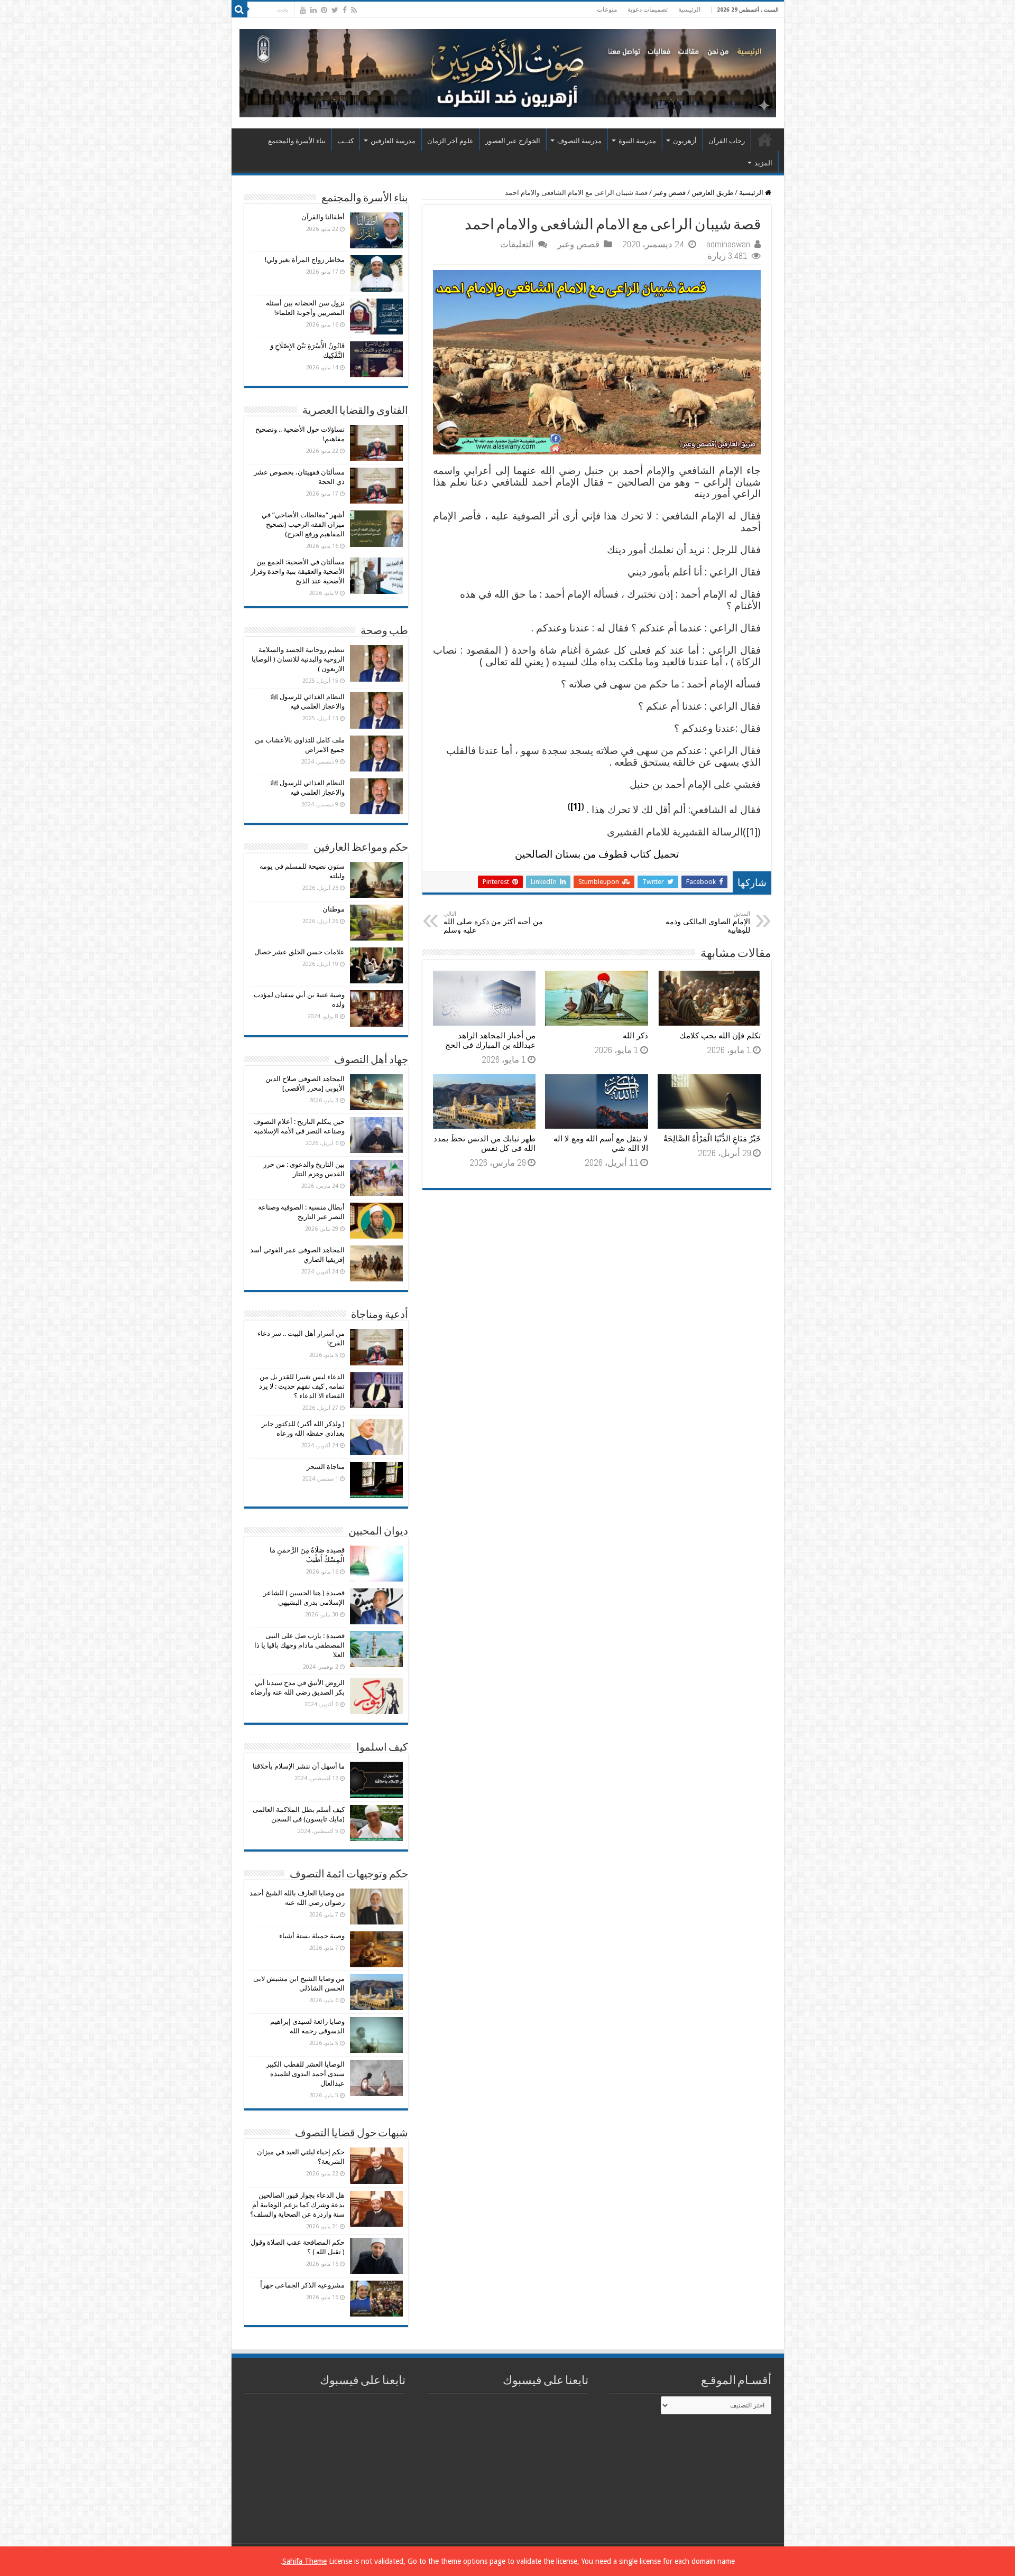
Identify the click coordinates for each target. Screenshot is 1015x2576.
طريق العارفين (712, 193)
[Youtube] (303, 10)
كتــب (345, 141)
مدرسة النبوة (637, 141)
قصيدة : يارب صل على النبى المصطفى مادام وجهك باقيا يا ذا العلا (299, 1645)
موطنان (334, 909)
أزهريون (685, 141)
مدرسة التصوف (579, 141)
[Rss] (354, 10)
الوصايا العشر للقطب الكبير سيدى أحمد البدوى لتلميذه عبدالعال (305, 2074)
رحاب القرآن (727, 141)
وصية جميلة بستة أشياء (312, 1936)
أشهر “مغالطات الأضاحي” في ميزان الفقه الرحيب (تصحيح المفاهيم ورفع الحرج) (303, 524)
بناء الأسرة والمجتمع (297, 141)
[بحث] (239, 10)
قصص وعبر (670, 193)
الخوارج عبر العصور (513, 141)
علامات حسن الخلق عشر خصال (299, 952)
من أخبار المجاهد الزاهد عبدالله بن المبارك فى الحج (490, 1040)
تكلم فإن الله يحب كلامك (720, 1036)
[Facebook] (345, 10)
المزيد (763, 163)
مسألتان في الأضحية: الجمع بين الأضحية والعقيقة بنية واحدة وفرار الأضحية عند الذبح (298, 571)
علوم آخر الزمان (450, 141)
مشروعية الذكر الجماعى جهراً (302, 2285)
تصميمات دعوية (648, 10)
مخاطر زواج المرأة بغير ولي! (305, 260)
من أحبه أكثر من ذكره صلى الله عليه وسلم (493, 922)
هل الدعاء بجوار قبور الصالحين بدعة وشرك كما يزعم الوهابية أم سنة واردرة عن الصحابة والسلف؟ (297, 2205)
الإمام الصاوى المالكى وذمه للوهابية (708, 922)
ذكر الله (635, 1036)
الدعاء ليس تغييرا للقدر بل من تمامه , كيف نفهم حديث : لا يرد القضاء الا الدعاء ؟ (302, 1386)
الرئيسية (689, 10)
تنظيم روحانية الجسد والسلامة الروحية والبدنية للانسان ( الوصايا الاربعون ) (298, 659)
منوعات (607, 10)
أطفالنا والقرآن (323, 217)
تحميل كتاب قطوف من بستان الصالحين (597, 854)
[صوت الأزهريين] (508, 71)
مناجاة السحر (326, 1467)
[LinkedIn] (313, 10)
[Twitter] (335, 10)
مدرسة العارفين (393, 141)
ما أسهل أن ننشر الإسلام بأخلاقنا (299, 1766)
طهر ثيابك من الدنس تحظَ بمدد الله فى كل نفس (485, 1143)
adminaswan (728, 244)
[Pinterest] (324, 10)
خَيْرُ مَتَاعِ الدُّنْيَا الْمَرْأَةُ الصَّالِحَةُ (712, 1139)
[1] (576, 807)
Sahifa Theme (304, 2561)
